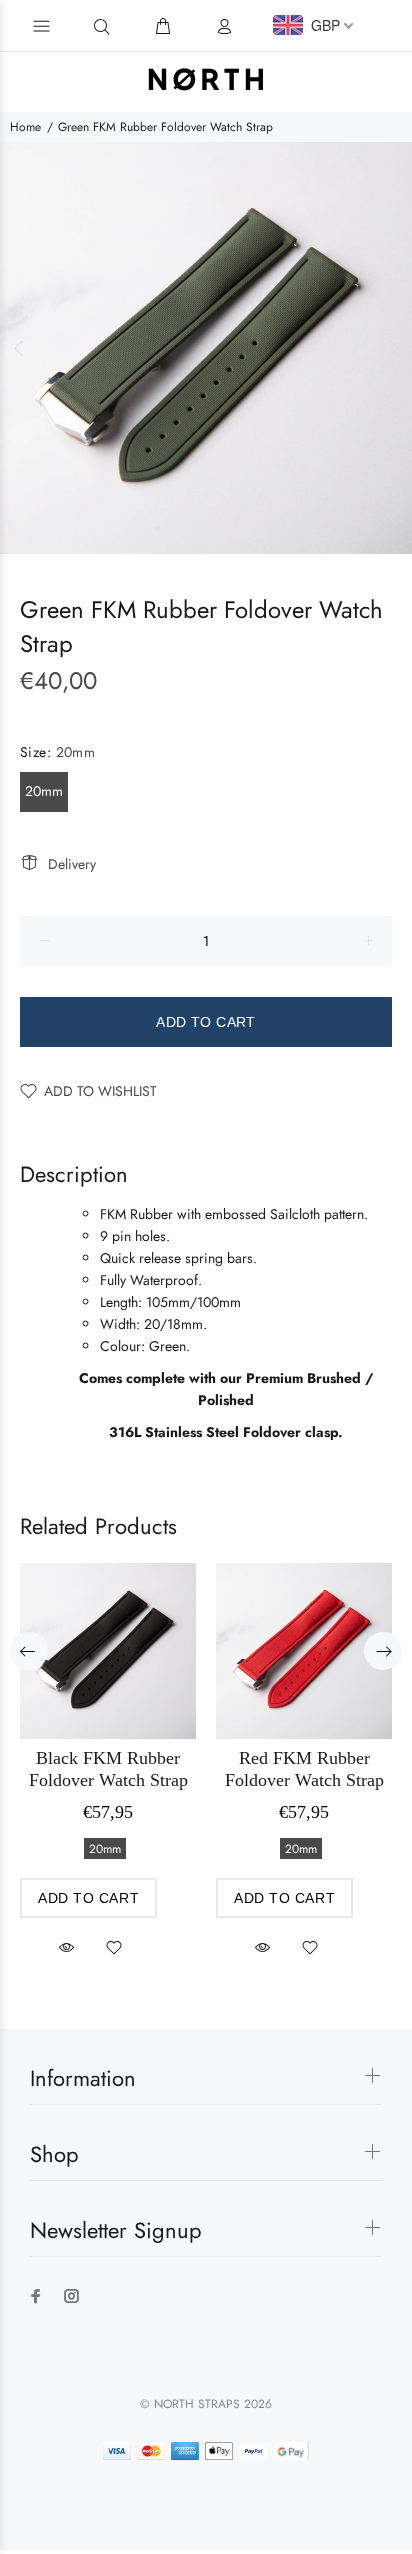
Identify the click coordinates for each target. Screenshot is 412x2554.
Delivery (72, 864)
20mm (44, 791)
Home (25, 127)
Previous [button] (19, 348)
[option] (206, 348)
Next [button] (393, 348)
